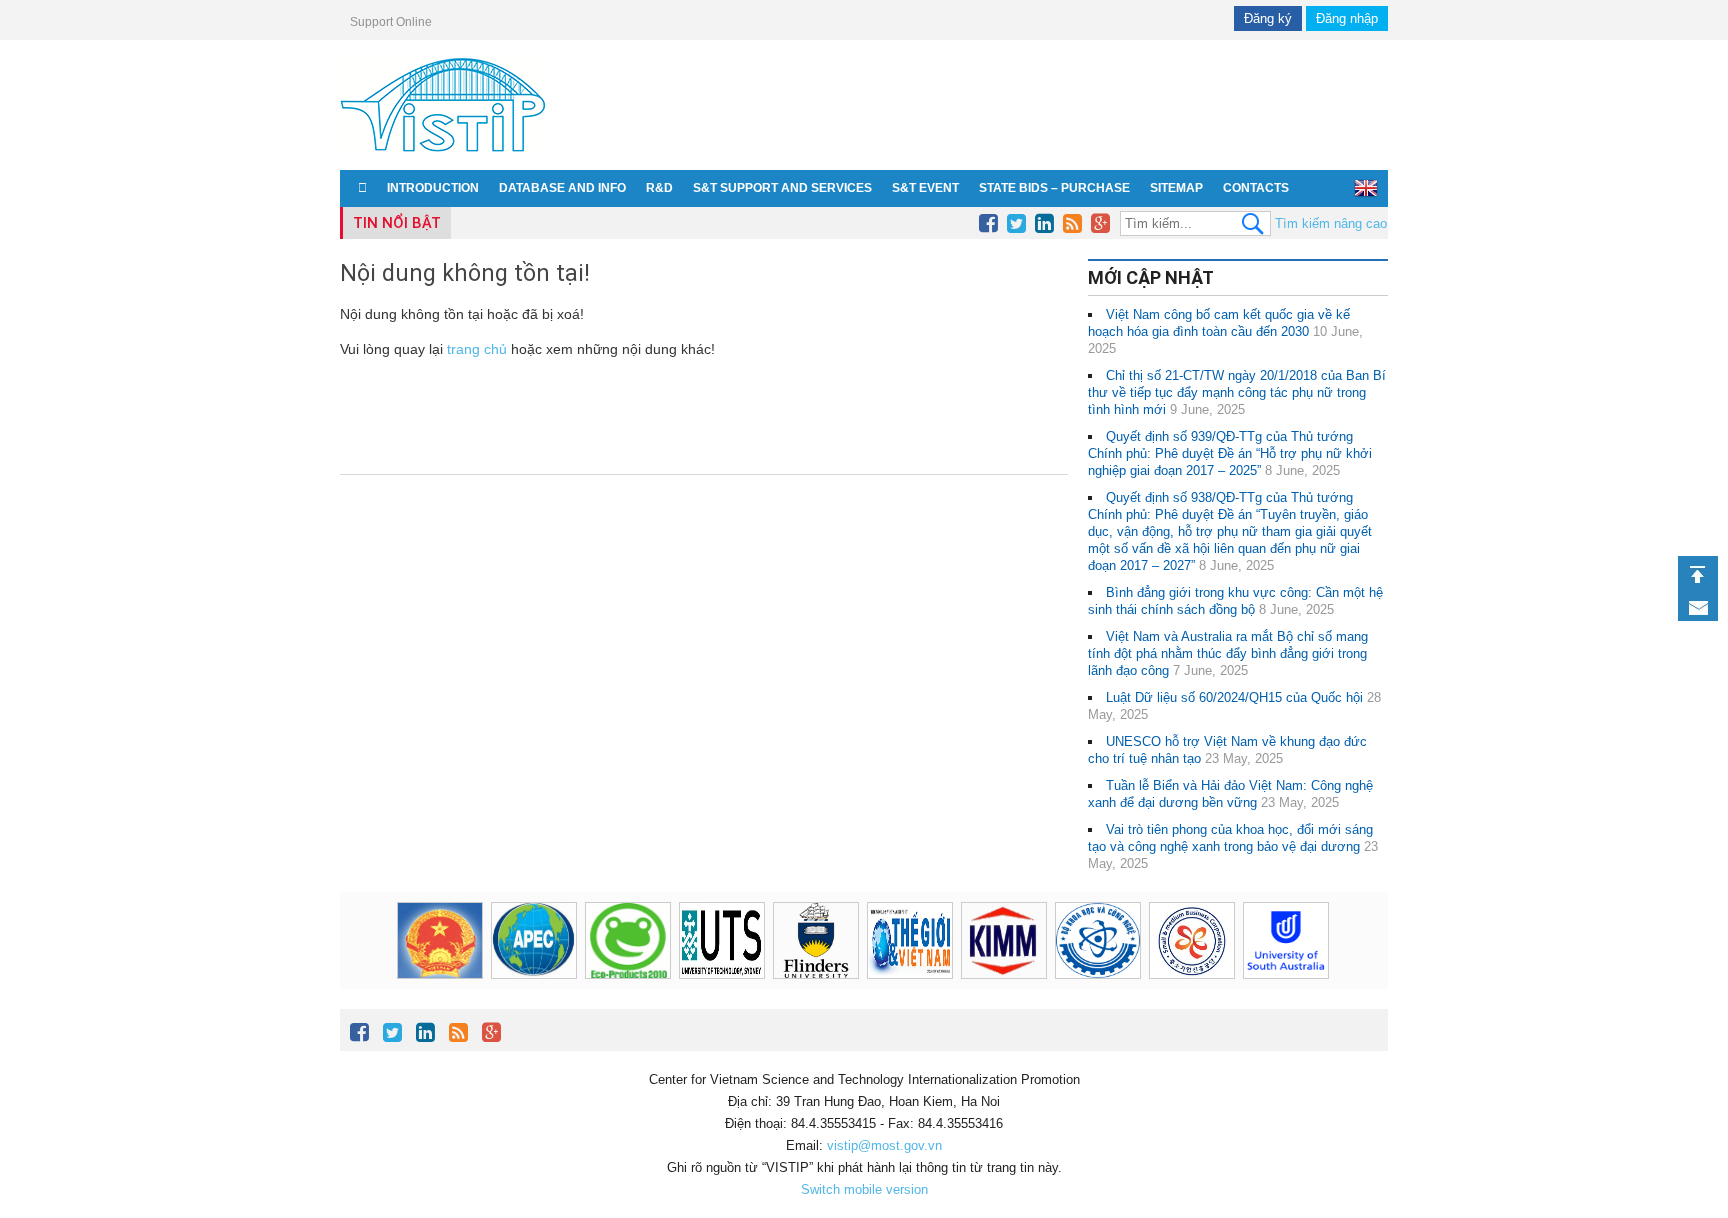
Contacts (1256, 188)
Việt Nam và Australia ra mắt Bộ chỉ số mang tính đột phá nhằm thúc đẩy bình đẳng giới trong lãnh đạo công (1228, 653)
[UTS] (722, 940)
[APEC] (534, 940)
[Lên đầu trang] (1698, 574)
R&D (659, 188)
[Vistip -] (443, 155)
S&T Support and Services (782, 188)
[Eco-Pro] (628, 940)
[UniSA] (1286, 940)
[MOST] (1098, 940)
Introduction (433, 188)
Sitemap (1176, 188)
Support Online (391, 22)
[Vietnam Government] (440, 940)
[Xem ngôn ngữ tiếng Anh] (1366, 188)
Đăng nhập (1347, 18)
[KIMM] (1004, 940)
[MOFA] (910, 940)
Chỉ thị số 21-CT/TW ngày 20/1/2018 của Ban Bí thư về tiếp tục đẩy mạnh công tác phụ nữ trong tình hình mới (1237, 392)
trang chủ (477, 349)
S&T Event (925, 188)
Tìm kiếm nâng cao (1331, 223)
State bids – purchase (1054, 188)
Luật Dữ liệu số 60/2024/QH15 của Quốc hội (1234, 697)
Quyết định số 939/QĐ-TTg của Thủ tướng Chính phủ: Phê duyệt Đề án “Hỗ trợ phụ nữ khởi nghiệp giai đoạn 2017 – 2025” (1230, 453)
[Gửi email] (1698, 608)
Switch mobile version (864, 1189)
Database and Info (562, 188)
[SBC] (1192, 940)
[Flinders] (816, 940)
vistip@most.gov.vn (884, 1145)
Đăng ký (1268, 18)
